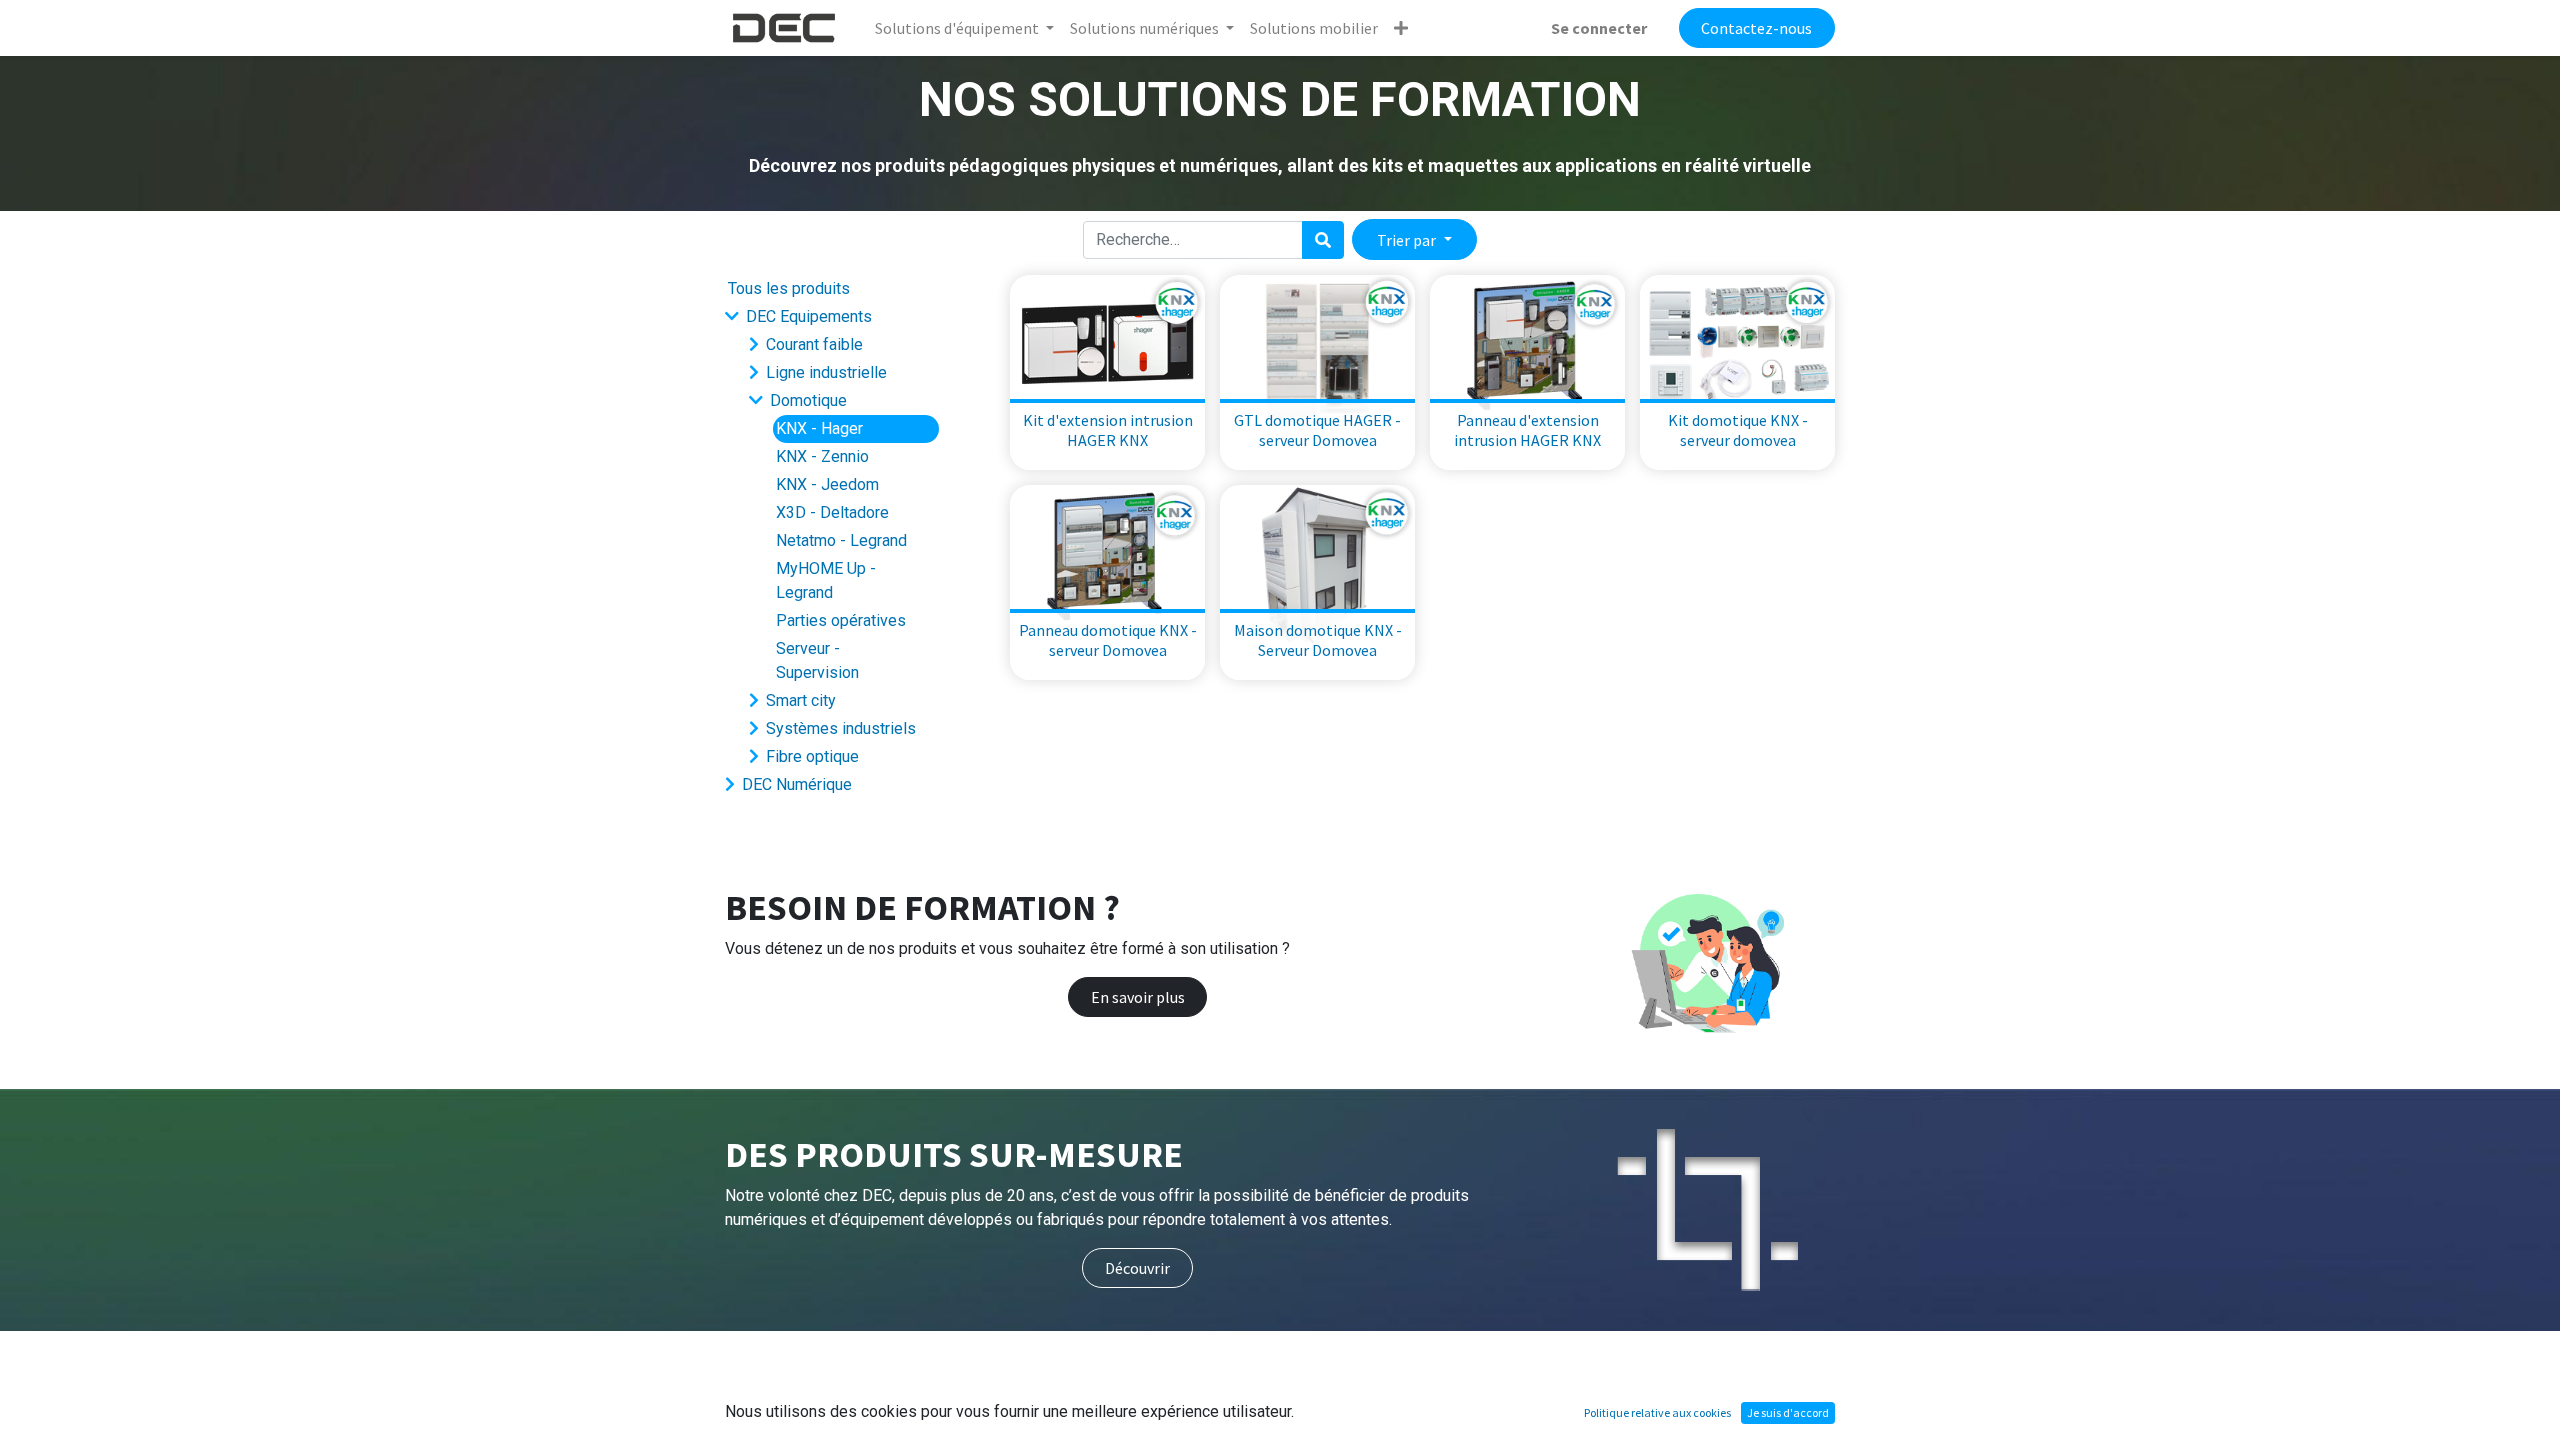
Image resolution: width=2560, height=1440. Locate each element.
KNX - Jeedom (827, 484)
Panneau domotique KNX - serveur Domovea (1108, 639)
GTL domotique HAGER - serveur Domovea (1317, 429)
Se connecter (1599, 28)
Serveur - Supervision (817, 660)
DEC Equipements (809, 316)
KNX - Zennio (822, 456)
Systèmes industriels (841, 728)
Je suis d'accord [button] (1788, 1412)
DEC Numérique (797, 784)
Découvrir (1137, 1268)
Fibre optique (812, 756)
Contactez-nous (1756, 28)
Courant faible (814, 344)
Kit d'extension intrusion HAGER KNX (1108, 429)
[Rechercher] (1323, 240)
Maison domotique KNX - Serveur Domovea (1318, 639)
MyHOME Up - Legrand (826, 580)
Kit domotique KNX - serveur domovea (1738, 429)
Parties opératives (841, 620)
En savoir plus (1138, 997)
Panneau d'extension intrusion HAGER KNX (1527, 429)
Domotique (808, 400)
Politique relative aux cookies (1657, 1412)
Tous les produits (789, 288)
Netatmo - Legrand (841, 540)
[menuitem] (1314, 28)
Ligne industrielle (826, 372)
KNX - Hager (819, 428)
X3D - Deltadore (832, 512)
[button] (1401, 28)
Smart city (801, 700)
